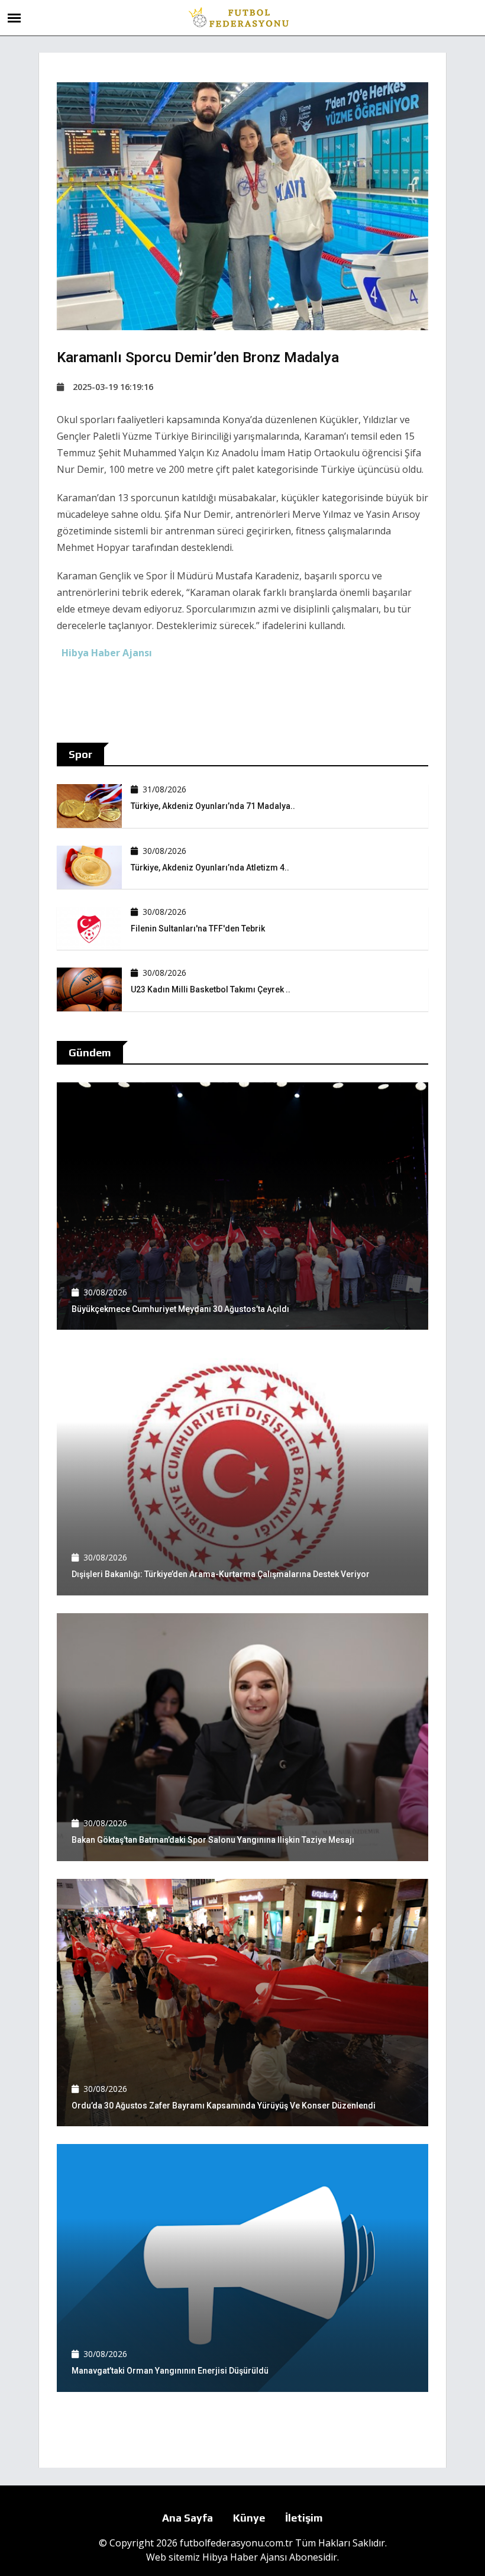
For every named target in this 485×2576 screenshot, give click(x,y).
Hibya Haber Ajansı (245, 2557)
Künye (249, 2518)
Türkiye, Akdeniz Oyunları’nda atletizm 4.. (210, 868)
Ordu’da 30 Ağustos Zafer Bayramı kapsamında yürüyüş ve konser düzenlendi (224, 2106)
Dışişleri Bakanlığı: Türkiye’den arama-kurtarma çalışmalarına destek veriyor (221, 1574)
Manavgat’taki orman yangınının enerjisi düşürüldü (170, 2371)
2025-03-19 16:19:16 (113, 387)
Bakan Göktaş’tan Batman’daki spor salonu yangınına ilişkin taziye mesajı (213, 1840)
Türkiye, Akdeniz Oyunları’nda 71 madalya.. (213, 806)
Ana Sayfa (187, 2518)
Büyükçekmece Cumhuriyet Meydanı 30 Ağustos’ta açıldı (180, 1309)
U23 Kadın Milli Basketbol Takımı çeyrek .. (211, 989)
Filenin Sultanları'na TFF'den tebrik (198, 928)
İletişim (304, 2518)
